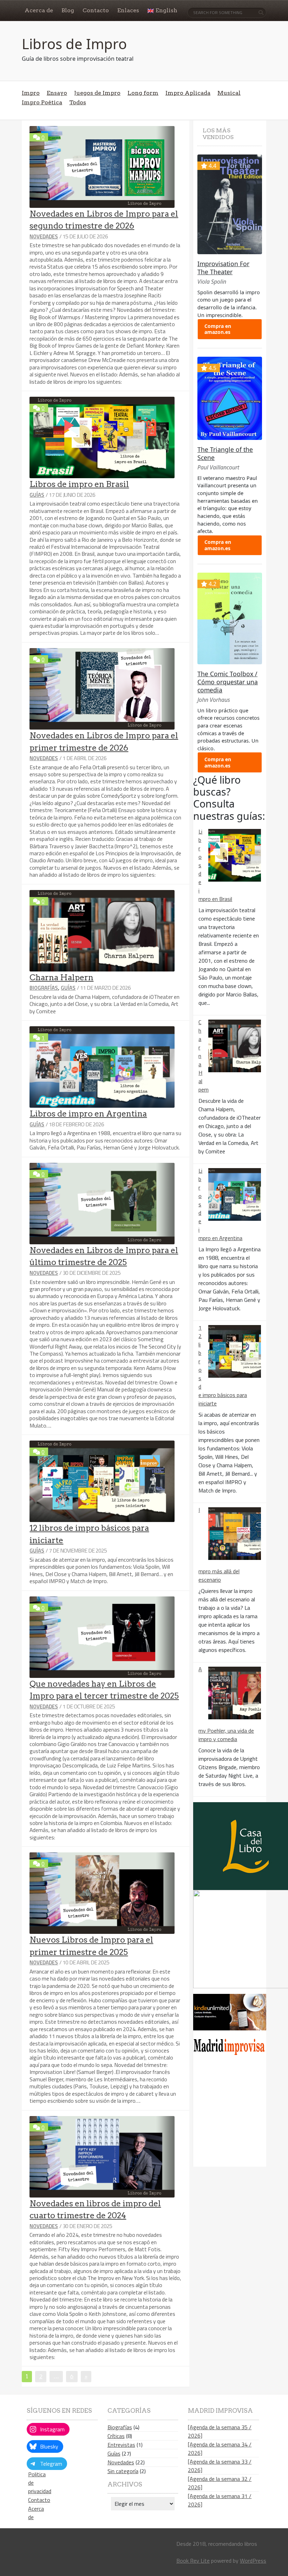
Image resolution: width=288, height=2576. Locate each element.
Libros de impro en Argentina (88, 1114)
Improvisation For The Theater (223, 268)
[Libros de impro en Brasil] (235, 855)
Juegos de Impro (97, 93)
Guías (37, 495)
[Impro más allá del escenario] (235, 1534)
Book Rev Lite (193, 2561)
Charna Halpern (61, 977)
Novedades (44, 236)
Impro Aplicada (188, 93)
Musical (229, 93)
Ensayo (57, 93)
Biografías (44, 988)
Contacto (39, 2500)
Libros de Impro (74, 44)
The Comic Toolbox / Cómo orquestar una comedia (228, 682)
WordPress (253, 2561)
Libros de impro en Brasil (79, 484)
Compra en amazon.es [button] (218, 329)
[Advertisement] (240, 2115)
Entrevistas (121, 2445)
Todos (78, 102)
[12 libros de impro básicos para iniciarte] (235, 1351)
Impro (31, 93)
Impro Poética (42, 102)
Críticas (116, 2436)
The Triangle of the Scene (225, 453)
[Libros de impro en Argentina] (235, 1194)
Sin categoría (123, 2471)
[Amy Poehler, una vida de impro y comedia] (235, 1693)
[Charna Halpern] (235, 1046)
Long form (143, 93)
